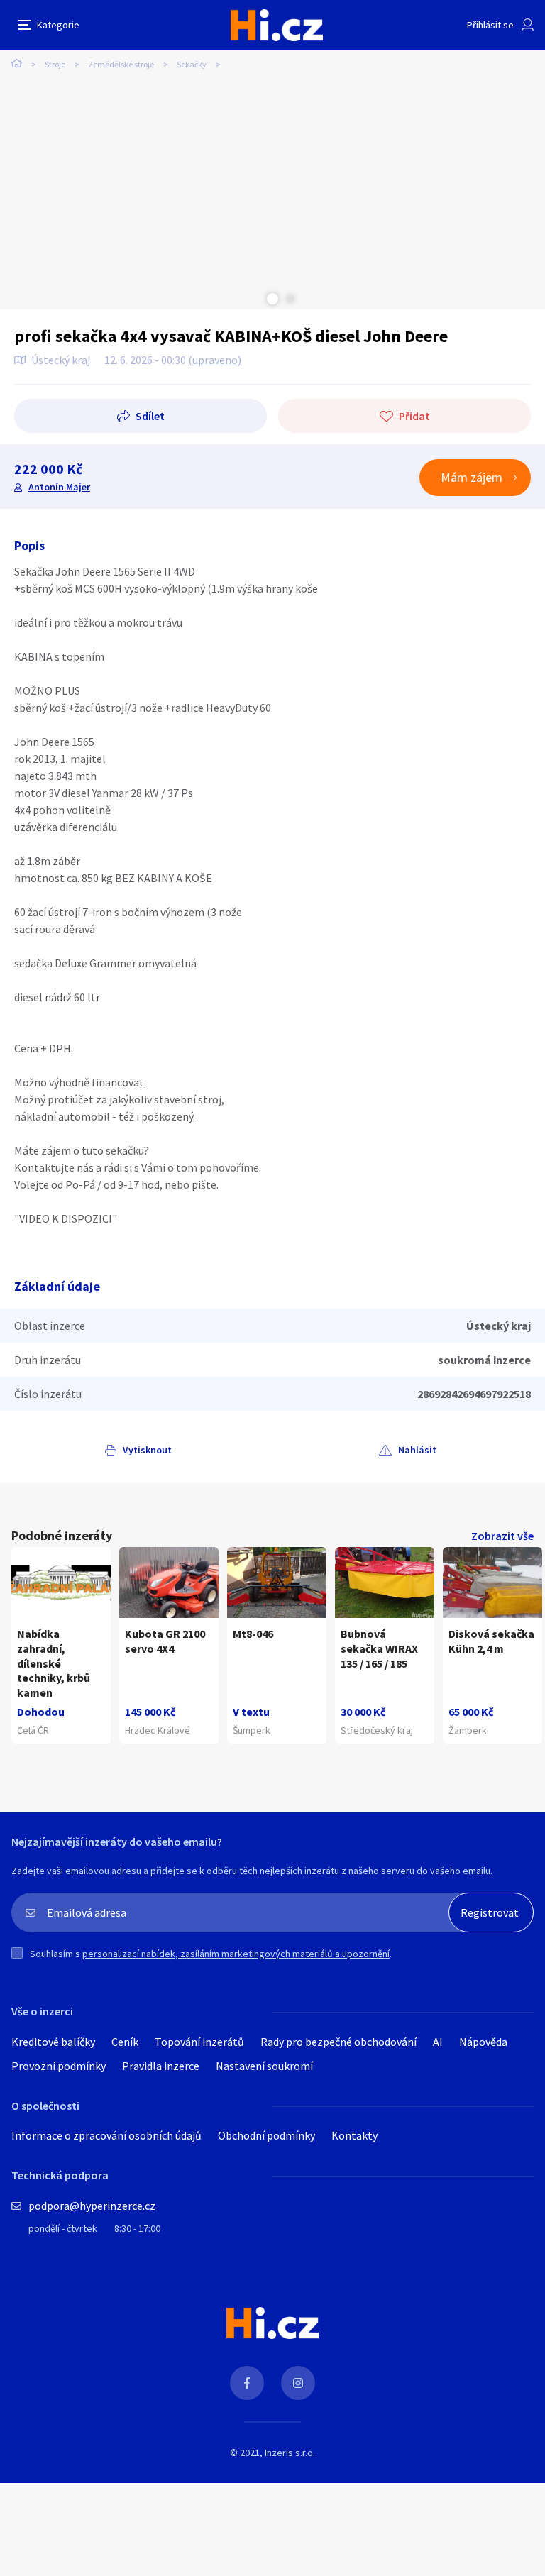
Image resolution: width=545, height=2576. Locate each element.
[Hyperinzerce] (277, 25)
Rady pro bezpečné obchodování (338, 2042)
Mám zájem (472, 477)
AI (438, 2042)
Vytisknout (147, 1450)
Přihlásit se (490, 25)
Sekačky (192, 64)
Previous (255, 299)
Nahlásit (417, 1450)
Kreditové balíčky (53, 2042)
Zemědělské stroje (121, 64)
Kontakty (354, 2135)
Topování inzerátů (199, 2042)
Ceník (125, 2042)
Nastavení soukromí (264, 2066)
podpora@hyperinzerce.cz (92, 2206)
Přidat (414, 416)
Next (290, 299)
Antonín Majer (59, 487)
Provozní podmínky (59, 2066)
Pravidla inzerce (161, 2066)
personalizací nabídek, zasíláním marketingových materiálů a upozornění (236, 1954)
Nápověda (483, 2042)
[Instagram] (298, 2383)
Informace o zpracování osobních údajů (106, 2135)
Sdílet (150, 416)
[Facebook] (247, 2383)
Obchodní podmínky (266, 2135)
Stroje (55, 64)
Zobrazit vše (502, 1536)
